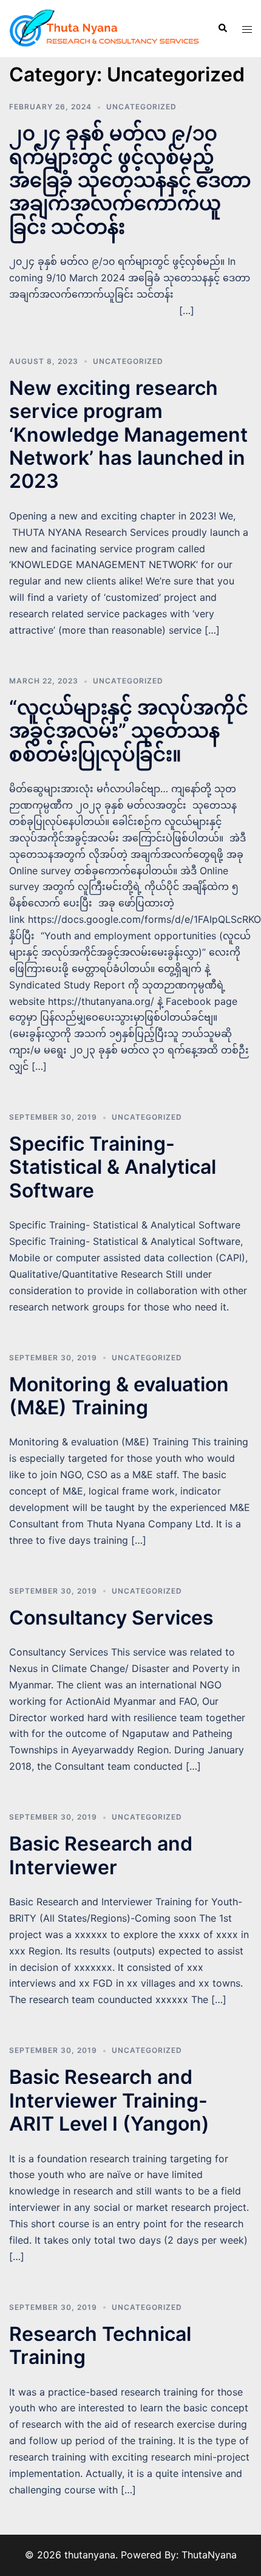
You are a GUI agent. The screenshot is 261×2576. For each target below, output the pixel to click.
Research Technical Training (100, 2345)
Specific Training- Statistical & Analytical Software (113, 1167)
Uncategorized (141, 107)
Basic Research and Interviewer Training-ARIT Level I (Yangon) (109, 2100)
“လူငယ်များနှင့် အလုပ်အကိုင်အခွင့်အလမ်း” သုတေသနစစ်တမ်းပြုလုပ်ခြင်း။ (129, 731)
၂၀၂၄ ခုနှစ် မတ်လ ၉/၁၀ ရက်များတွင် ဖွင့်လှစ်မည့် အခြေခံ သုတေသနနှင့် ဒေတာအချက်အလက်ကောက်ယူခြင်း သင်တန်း (130, 180)
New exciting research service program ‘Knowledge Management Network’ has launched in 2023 (128, 435)
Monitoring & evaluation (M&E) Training (119, 1396)
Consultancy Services (111, 1618)
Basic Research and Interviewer (101, 1855)
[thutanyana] (104, 27)
